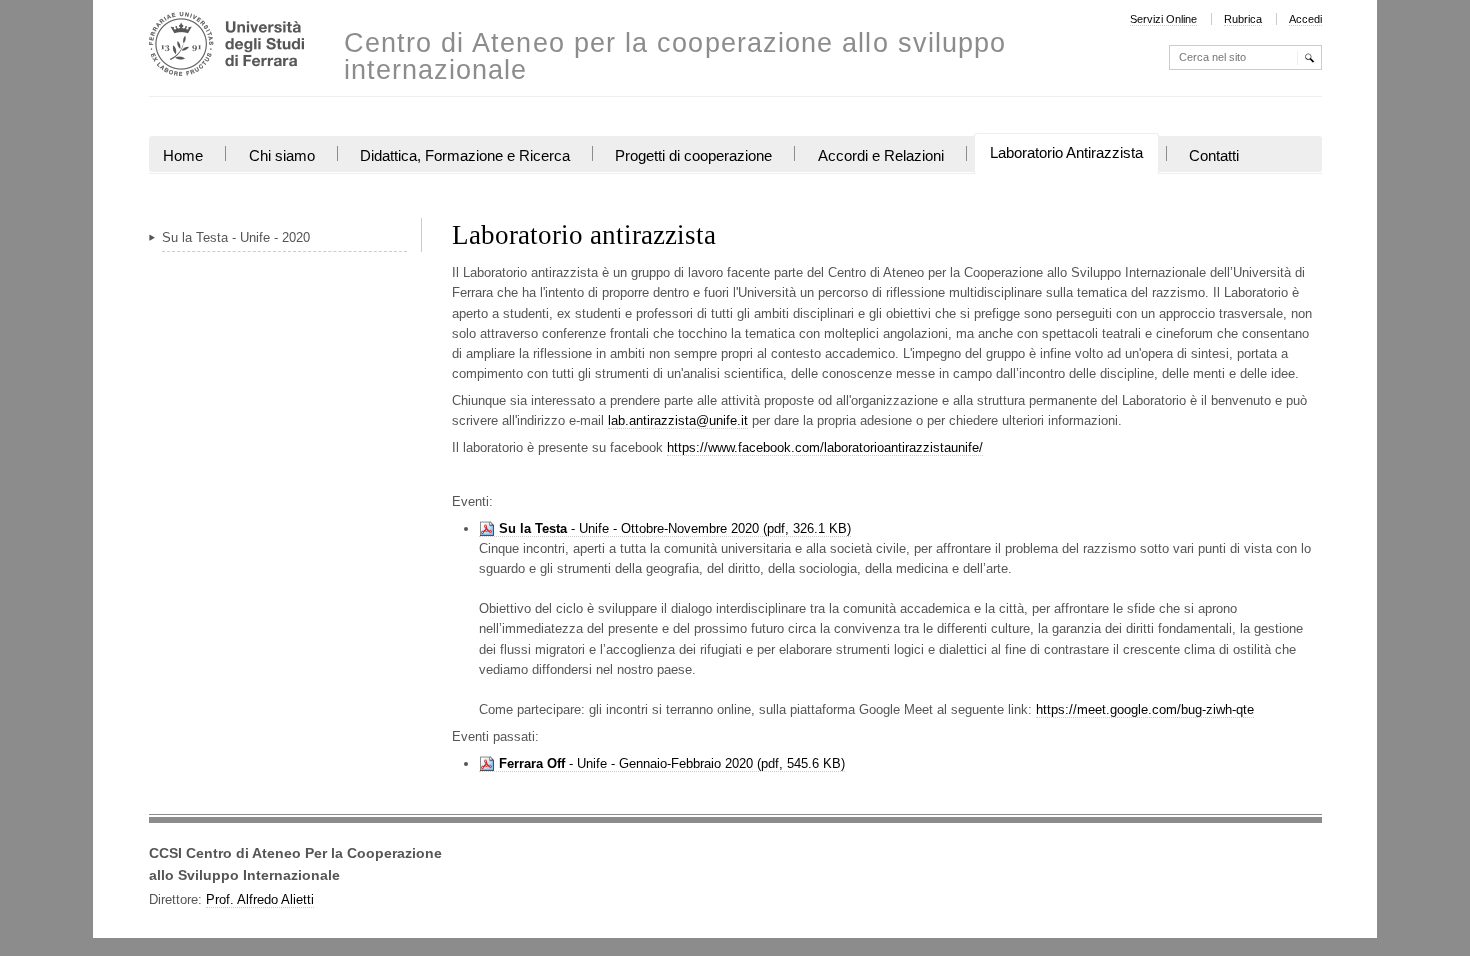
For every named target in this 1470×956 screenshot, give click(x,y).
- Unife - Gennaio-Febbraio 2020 (626, 763)
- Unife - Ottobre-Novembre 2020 (629, 528)
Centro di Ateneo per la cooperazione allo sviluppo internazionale (675, 57)
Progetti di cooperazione (693, 156)
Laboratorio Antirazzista (1066, 153)
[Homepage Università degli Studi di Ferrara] (226, 46)
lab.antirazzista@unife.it (678, 420)
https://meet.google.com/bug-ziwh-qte (1145, 709)
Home (183, 156)
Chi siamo (282, 156)
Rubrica (1243, 19)
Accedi (1305, 19)
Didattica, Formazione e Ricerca (465, 156)
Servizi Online (1163, 19)
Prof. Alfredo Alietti (260, 899)
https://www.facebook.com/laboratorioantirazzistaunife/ (825, 447)
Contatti (1214, 156)
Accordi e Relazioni (881, 156)
